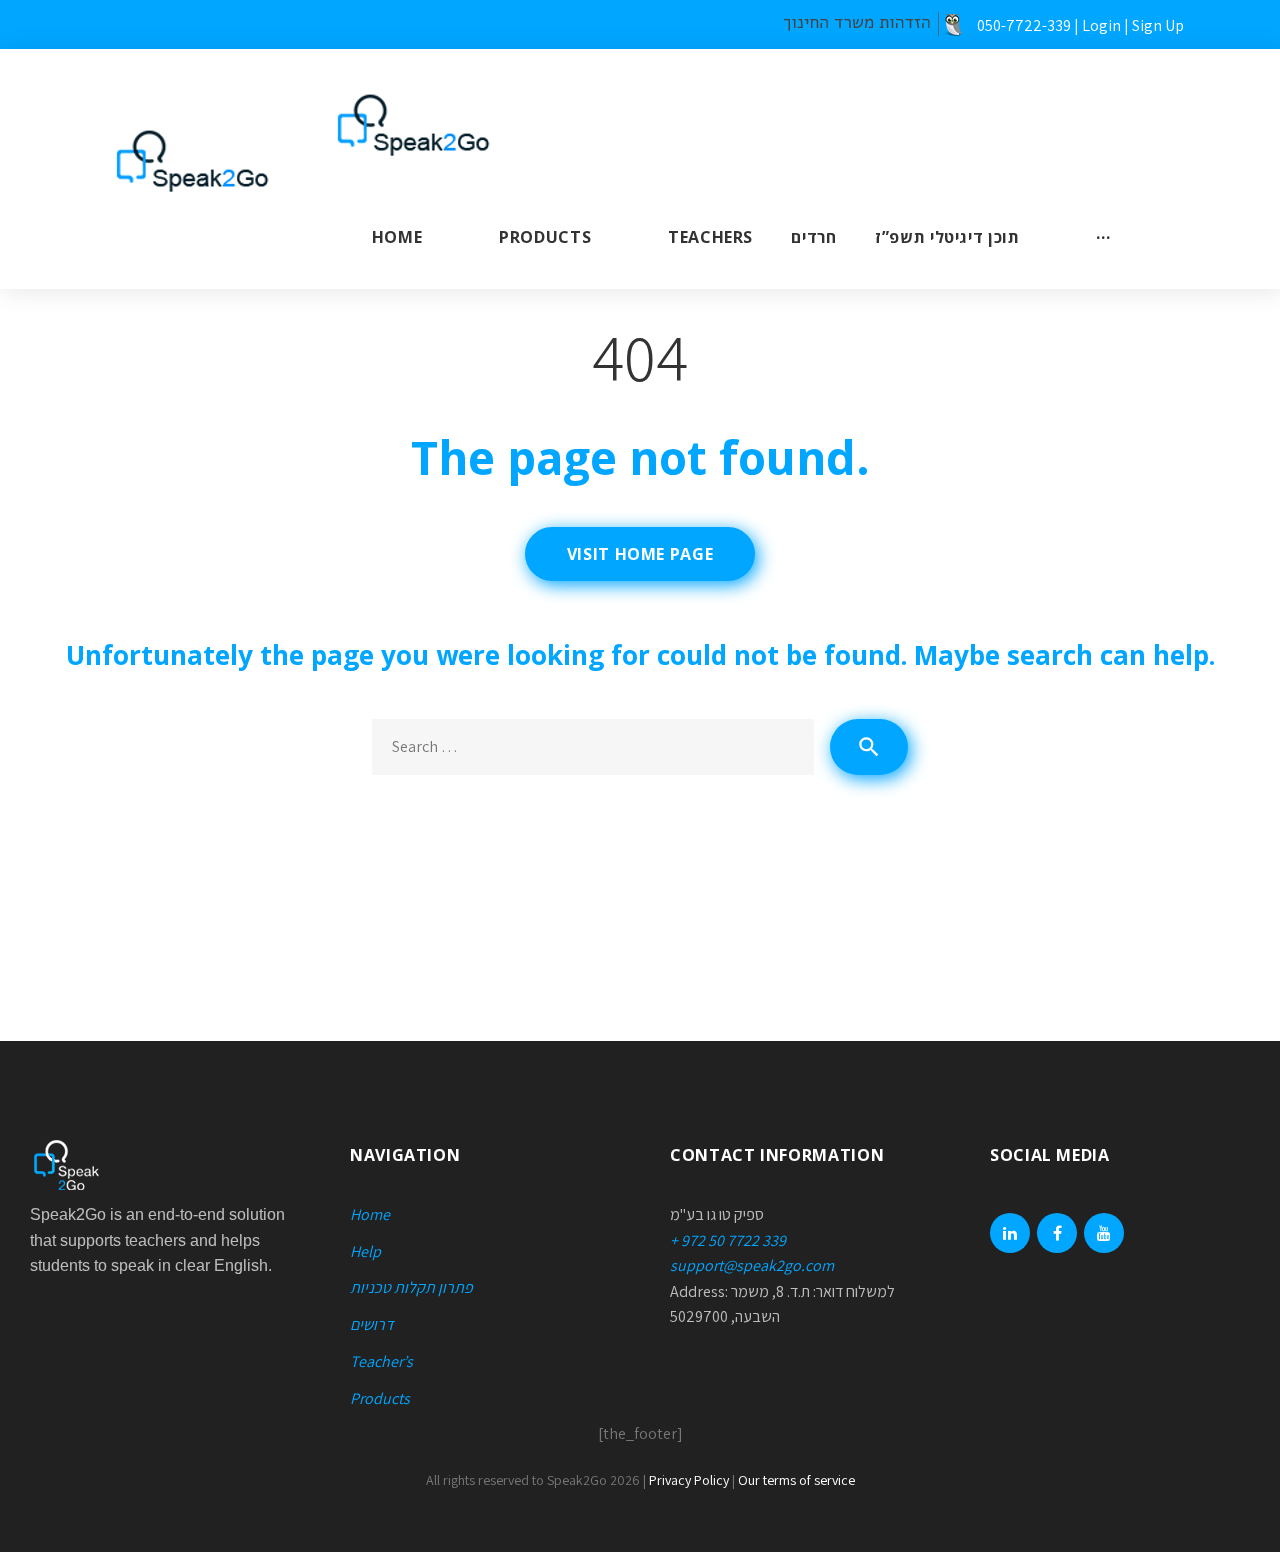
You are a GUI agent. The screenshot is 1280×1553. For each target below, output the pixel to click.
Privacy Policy (689, 1480)
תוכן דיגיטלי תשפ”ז (947, 237)
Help (365, 1251)
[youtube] (1104, 1233)
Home (397, 237)
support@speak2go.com (752, 1265)
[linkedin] (1010, 1233)
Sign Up (1158, 25)
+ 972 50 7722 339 (728, 1240)
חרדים (813, 237)
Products (545, 237)
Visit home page (640, 554)
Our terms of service (796, 1480)
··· (1103, 237)
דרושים (372, 1324)
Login (1101, 25)
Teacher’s (381, 1361)
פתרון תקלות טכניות (411, 1287)
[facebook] (1057, 1233)
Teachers (710, 237)
